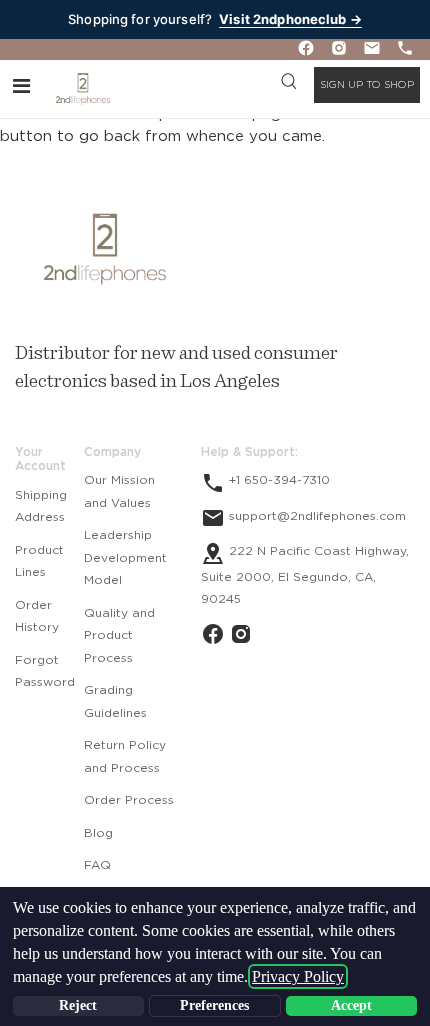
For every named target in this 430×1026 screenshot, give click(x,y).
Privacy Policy (298, 976)
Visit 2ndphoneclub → (290, 19)
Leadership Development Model (125, 557)
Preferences (214, 1005)
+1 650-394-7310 (277, 480)
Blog (98, 833)
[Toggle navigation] (21, 85)
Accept (351, 1005)
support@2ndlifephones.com (315, 516)
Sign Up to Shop (367, 85)
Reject (78, 1005)
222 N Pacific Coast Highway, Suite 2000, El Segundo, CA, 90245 (305, 575)
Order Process (129, 800)
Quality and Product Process (119, 635)
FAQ (97, 865)
